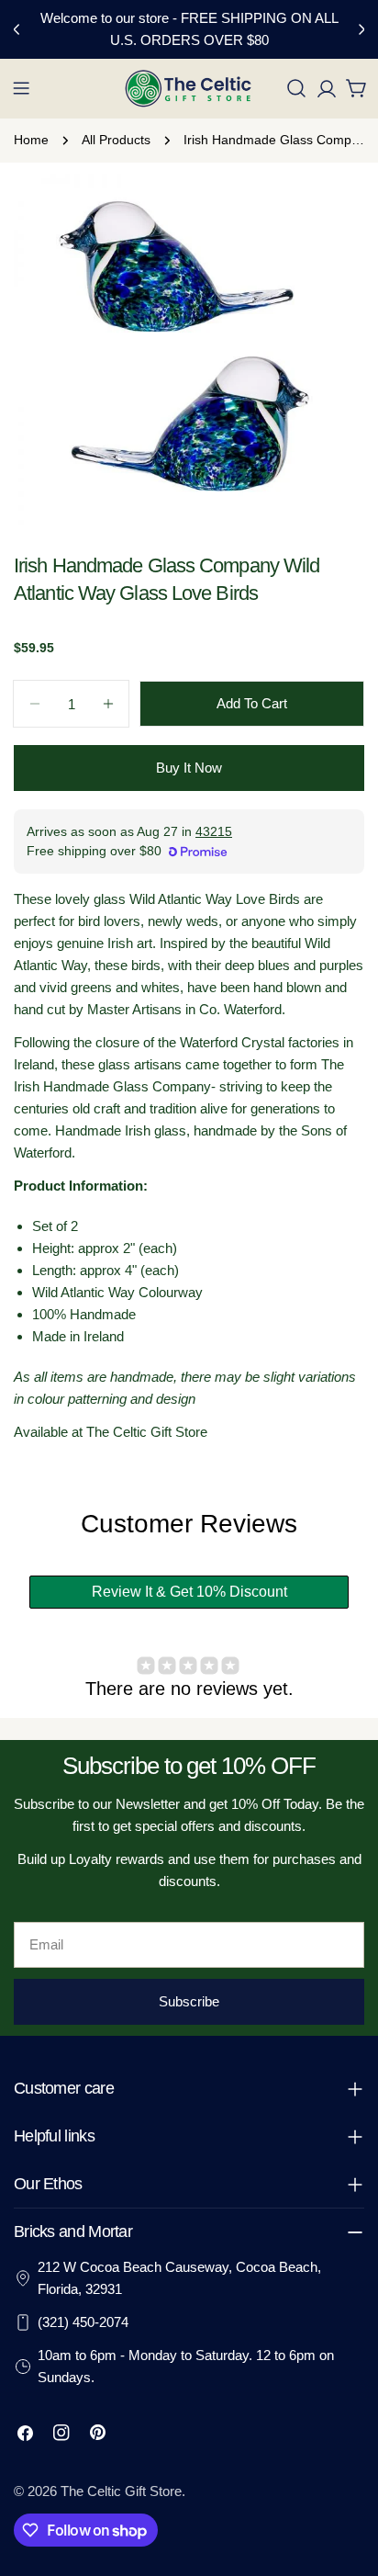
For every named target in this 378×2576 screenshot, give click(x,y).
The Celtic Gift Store (121, 2491)
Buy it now (189, 768)
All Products (116, 140)
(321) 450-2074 (83, 2322)
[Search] (296, 88)
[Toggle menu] (21, 88)
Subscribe (189, 2001)
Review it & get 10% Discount (189, 1592)
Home (31, 140)
